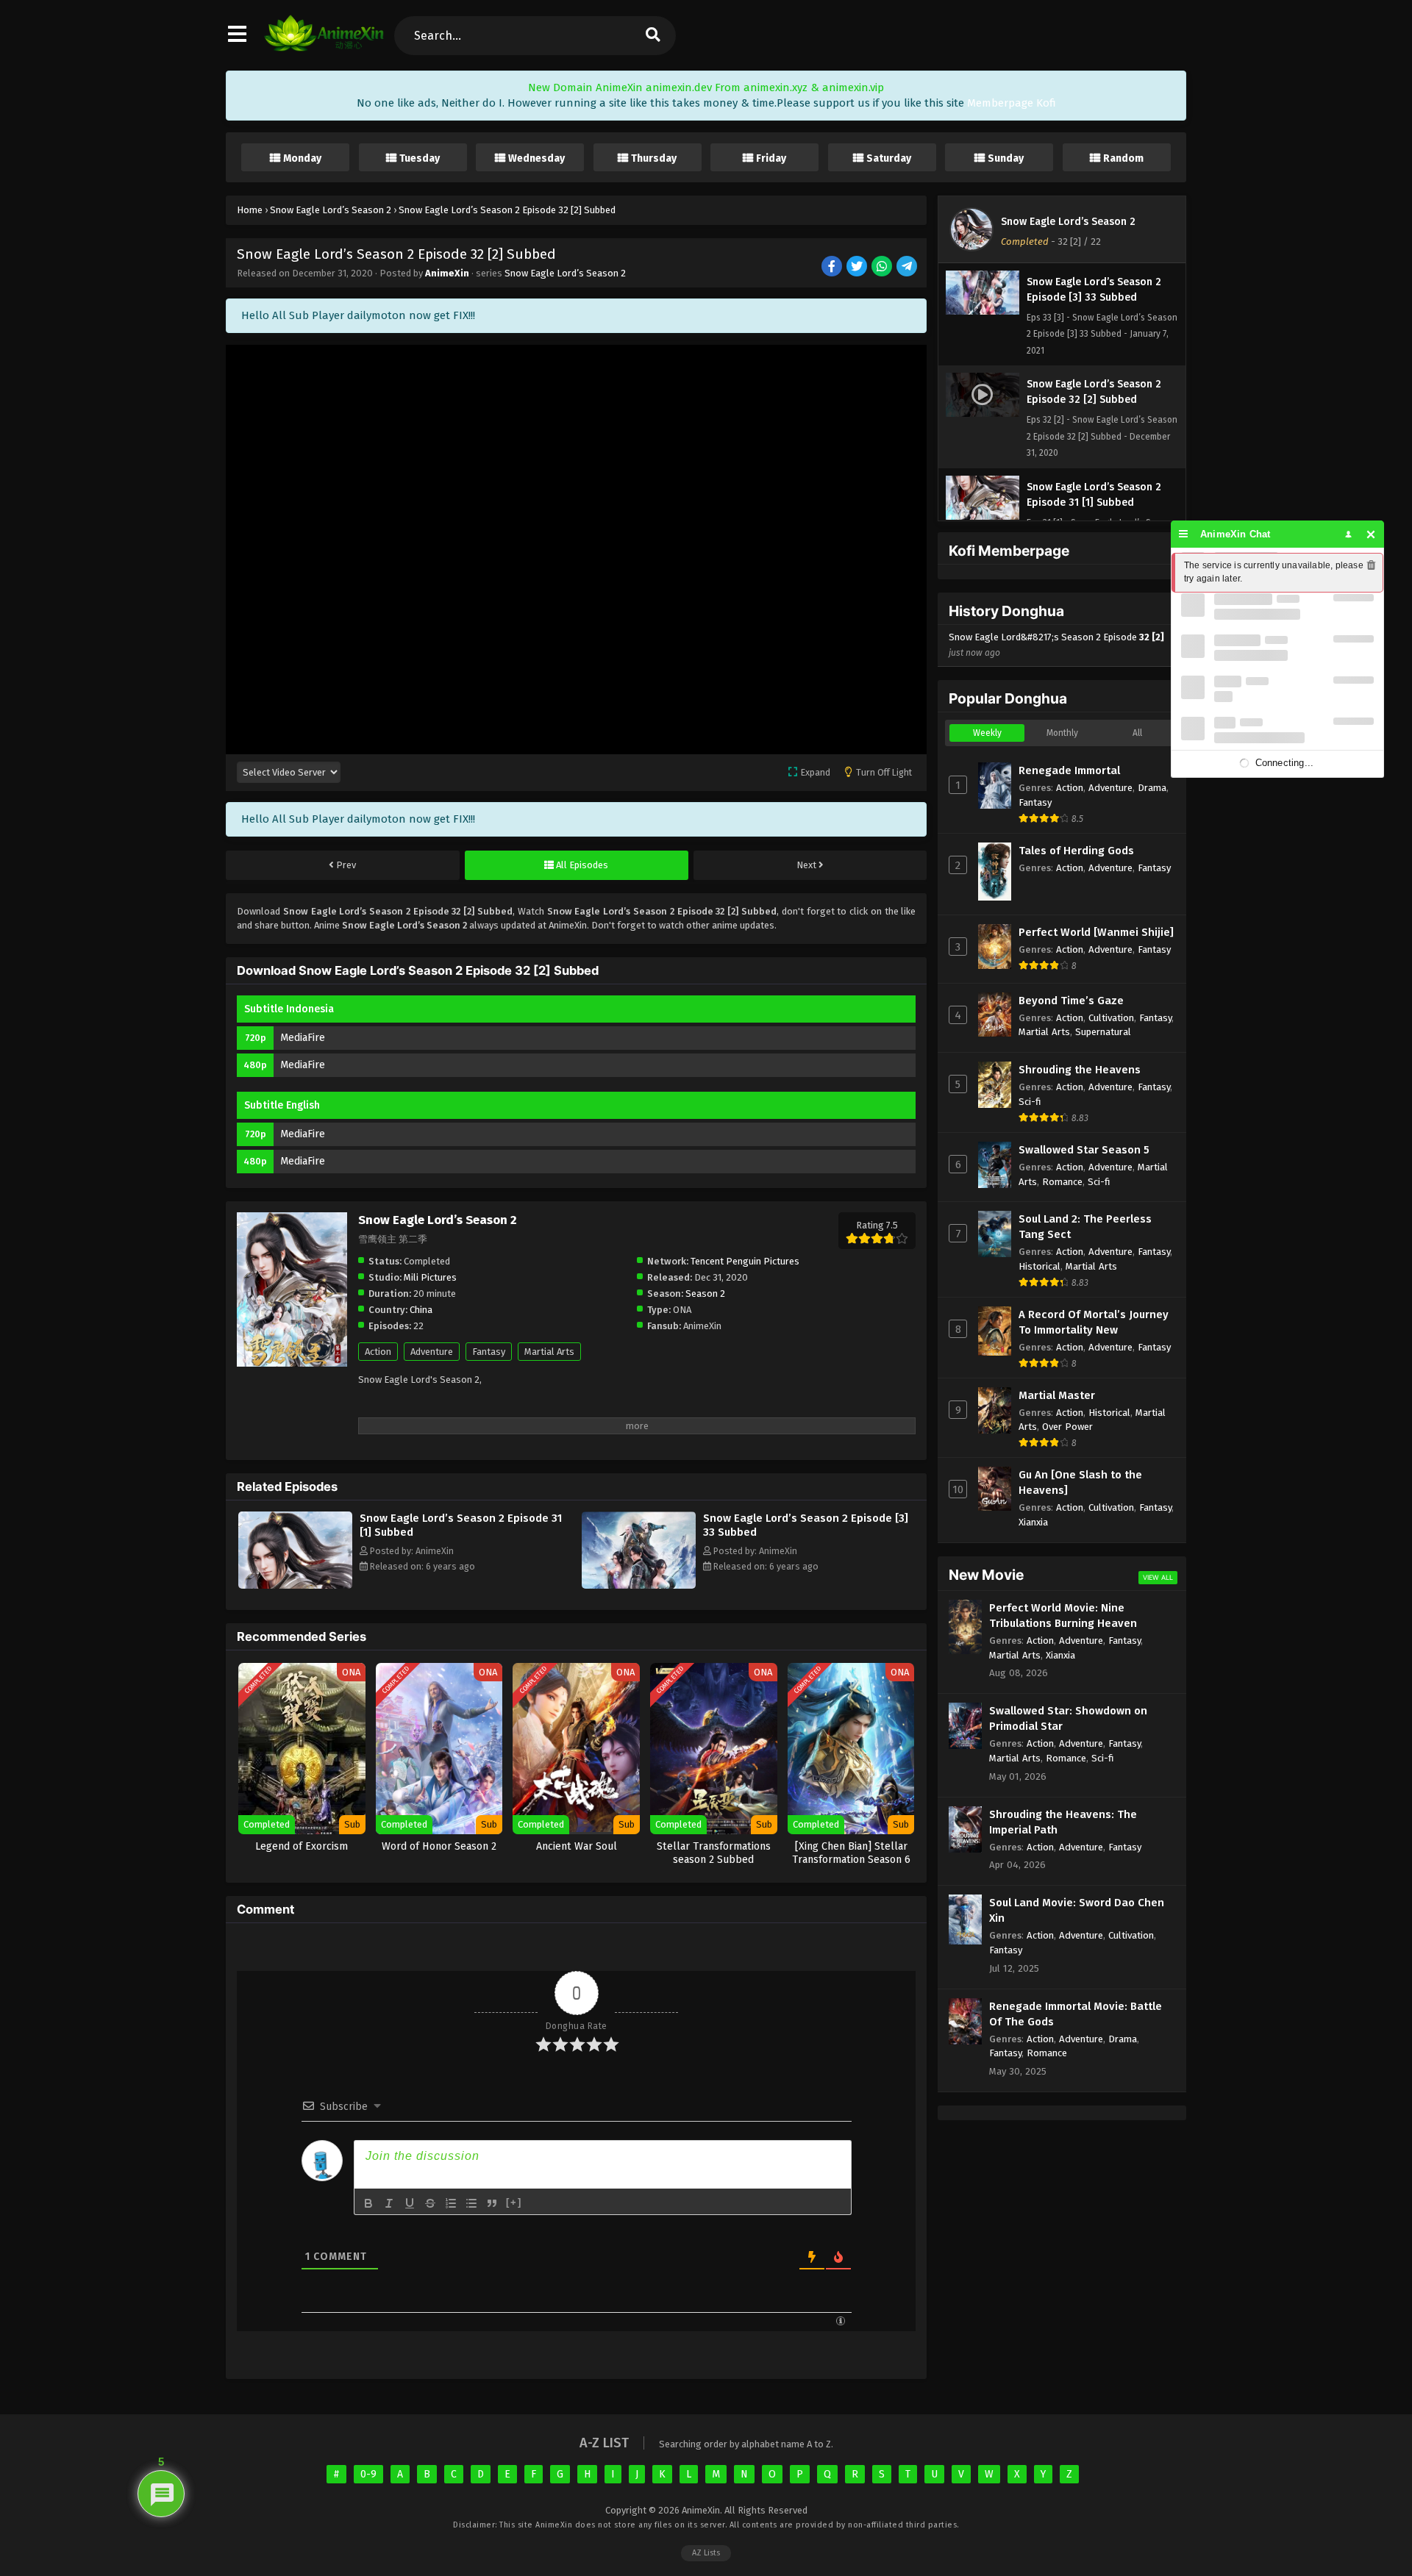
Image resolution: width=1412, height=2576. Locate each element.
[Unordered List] (471, 2203)
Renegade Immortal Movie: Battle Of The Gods (1076, 2014)
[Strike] (430, 2203)
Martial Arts (549, 1352)
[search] (652, 36)
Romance (1062, 1182)
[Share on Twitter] (858, 267)
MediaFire (303, 1038)
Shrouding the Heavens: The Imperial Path (1063, 1822)
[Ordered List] (451, 2203)
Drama (1152, 788)
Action (378, 1352)
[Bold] (368, 2203)
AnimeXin (447, 273)
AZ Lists (706, 2553)
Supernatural (1103, 1032)
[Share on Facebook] (833, 267)
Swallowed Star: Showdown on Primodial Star (1068, 1718)
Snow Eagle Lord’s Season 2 (565, 273)
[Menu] (1184, 534)
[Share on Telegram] (908, 267)
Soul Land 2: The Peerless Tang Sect (1085, 1227)
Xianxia (1033, 1522)
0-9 (368, 2474)
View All (1158, 1577)
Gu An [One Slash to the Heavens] (1080, 1482)
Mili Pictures (430, 1277)
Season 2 (705, 1294)
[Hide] (1371, 534)
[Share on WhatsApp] (883, 267)
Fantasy (489, 1352)
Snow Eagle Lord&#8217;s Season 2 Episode (1056, 645)
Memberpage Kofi (1012, 103)
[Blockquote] (492, 2203)
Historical (1040, 1266)
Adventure (432, 1352)
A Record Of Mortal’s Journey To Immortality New (1094, 1322)
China (421, 1310)
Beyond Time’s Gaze (1071, 1001)
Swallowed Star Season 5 (1084, 1150)
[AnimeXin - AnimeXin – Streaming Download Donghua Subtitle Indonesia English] (324, 48)
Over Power (1067, 1427)
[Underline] (410, 2203)
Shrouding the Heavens (1080, 1070)
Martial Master (1057, 1395)
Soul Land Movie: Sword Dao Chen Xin (1077, 1910)
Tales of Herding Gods (1076, 851)
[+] (514, 2202)
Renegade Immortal (1069, 770)
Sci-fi (1030, 1102)
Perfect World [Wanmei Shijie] (1096, 932)
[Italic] (389, 2203)
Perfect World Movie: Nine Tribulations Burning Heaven (1063, 1616)
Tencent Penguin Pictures (745, 1261)
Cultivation (1111, 1018)
